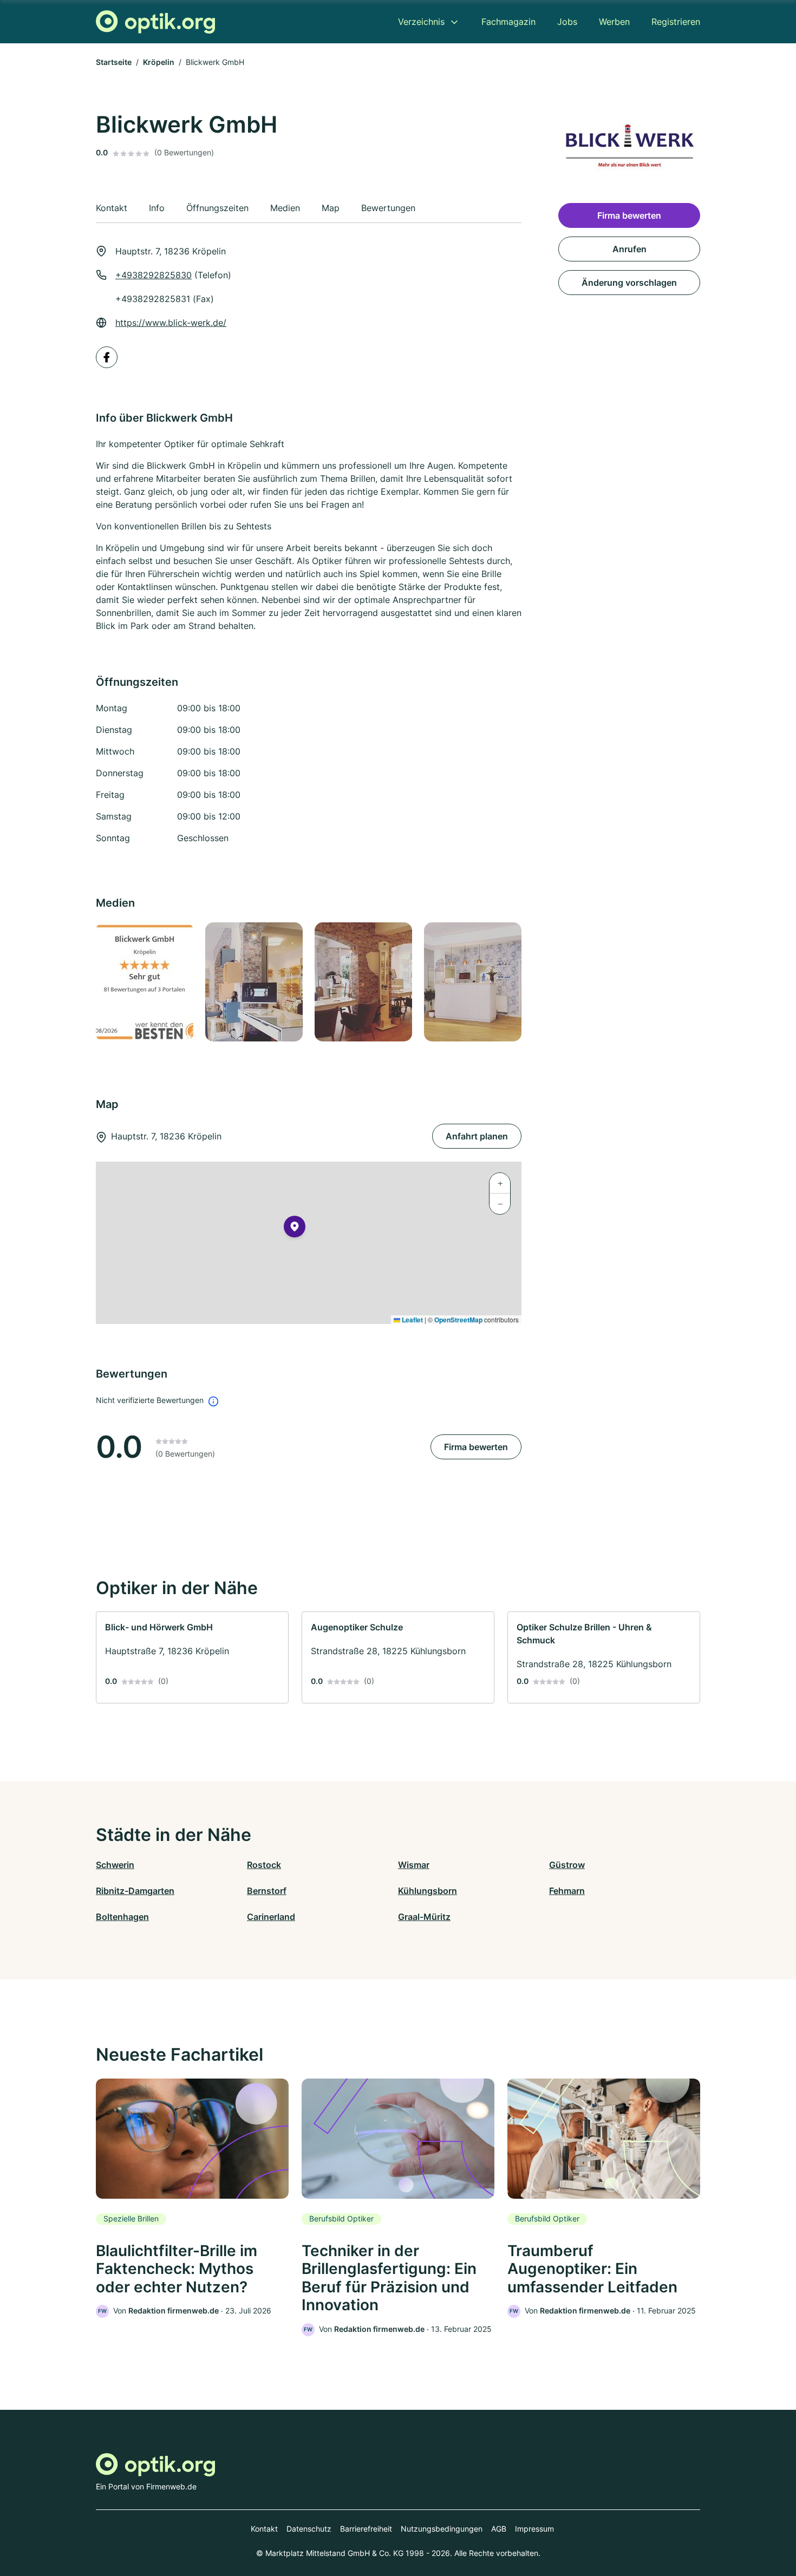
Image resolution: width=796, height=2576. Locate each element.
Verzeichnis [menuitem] (421, 22)
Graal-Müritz (424, 1917)
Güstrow (567, 1865)
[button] (295, 1229)
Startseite (114, 62)
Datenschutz (309, 2529)
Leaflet (412, 1320)
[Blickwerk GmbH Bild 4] (472, 982)
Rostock (264, 1865)
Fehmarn (567, 1891)
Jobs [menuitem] (567, 22)
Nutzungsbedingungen (442, 2529)
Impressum (534, 2529)
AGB (499, 2529)
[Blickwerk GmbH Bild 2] (253, 982)
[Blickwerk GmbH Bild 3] (363, 982)
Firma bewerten (476, 1447)
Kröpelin (159, 62)
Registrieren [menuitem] (676, 22)
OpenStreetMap (458, 1320)
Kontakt (264, 2529)
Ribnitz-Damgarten (135, 1891)
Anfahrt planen (477, 1136)
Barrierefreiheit (366, 2529)
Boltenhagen (122, 1917)
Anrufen (629, 249)
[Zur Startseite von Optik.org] (155, 22)
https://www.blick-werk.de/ (171, 323)
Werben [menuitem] (614, 22)
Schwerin (115, 1865)
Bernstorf (267, 1891)
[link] (192, 1657)
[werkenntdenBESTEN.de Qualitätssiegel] (144, 982)
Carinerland (271, 1917)
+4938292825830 (154, 275)
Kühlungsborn (428, 1891)
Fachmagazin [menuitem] (508, 22)
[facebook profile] (107, 357)
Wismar (414, 1865)
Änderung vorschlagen (629, 283)
